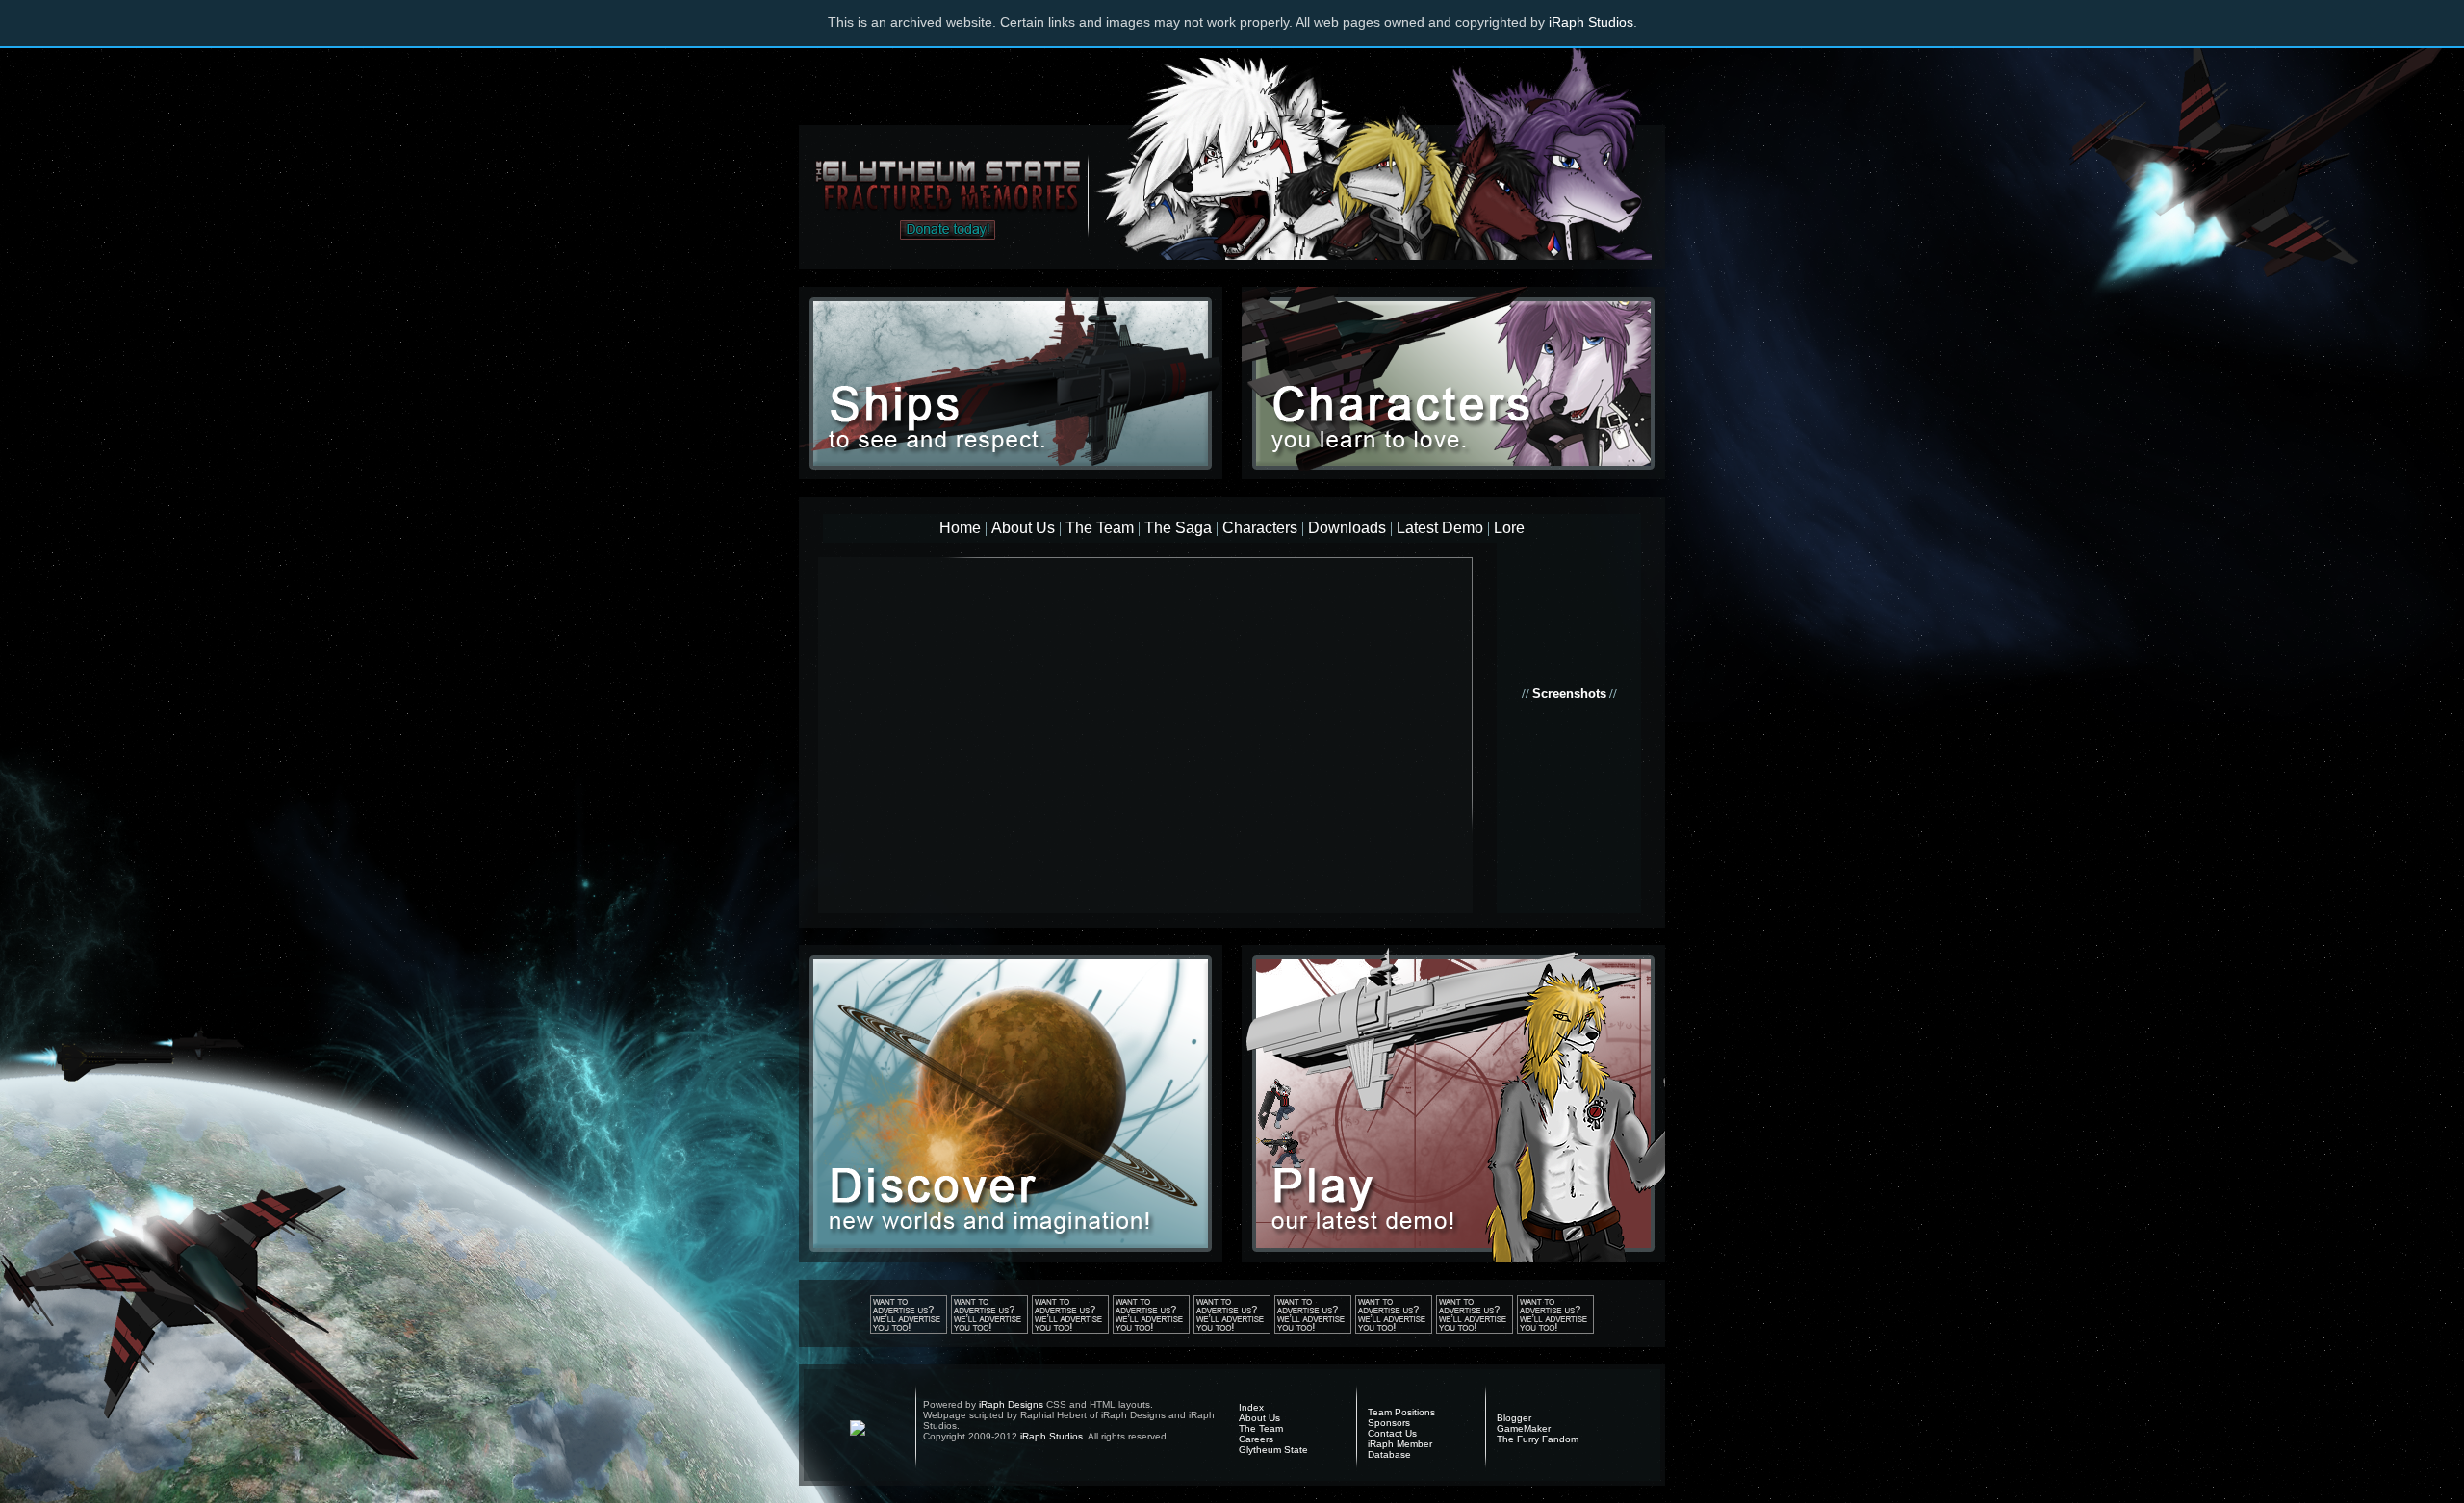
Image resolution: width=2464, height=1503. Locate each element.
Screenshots (1569, 693)
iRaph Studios (1591, 22)
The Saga (1178, 528)
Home (960, 528)
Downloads (1347, 528)
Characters (1260, 528)
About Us (1023, 528)
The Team (1100, 528)
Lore (1509, 528)
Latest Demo (1440, 528)
